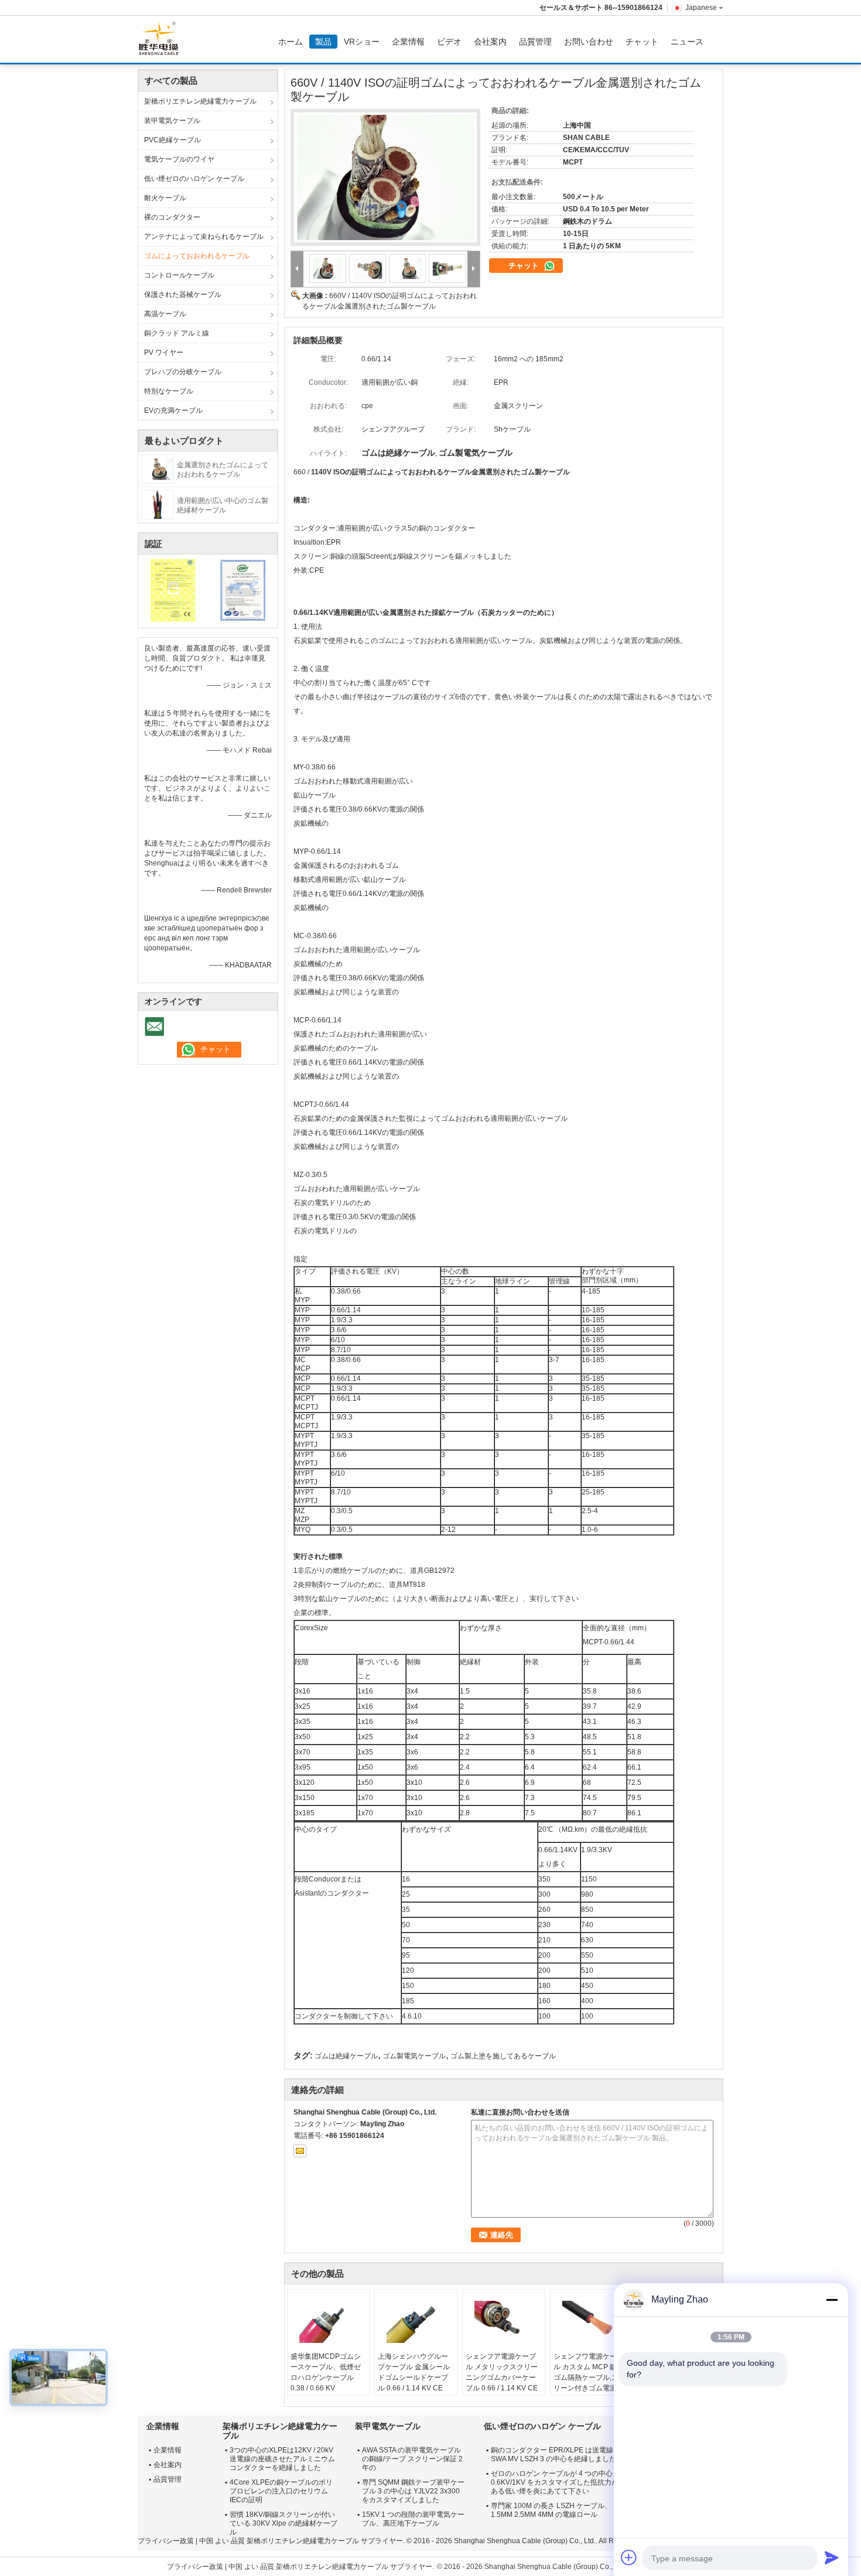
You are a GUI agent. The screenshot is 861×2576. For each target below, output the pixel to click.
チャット (642, 42)
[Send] (832, 2557)
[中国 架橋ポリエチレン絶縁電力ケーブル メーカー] (162, 39)
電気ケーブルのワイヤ (179, 159)
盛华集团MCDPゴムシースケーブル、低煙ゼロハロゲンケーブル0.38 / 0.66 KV (326, 2372)
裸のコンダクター (172, 217)
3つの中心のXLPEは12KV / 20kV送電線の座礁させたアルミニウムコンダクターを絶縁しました (282, 2459)
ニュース (687, 42)
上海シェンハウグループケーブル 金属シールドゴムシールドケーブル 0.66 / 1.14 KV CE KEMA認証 (414, 2377)
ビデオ (449, 42)
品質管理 (535, 42)
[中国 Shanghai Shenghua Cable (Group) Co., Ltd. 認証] (173, 590)
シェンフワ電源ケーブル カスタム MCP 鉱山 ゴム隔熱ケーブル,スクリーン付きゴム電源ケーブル (590, 2377)
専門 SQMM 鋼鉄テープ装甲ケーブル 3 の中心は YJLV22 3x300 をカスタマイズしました (413, 2491)
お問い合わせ (589, 42)
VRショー (362, 42)
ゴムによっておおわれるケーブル (197, 256)
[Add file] (629, 2557)
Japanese (701, 8)
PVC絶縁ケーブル (172, 140)
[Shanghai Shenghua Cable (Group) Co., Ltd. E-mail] (300, 2151)
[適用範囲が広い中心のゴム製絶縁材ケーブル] (158, 504)
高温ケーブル (165, 314)
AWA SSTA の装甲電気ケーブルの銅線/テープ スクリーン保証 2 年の (412, 2459)
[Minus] (832, 2300)
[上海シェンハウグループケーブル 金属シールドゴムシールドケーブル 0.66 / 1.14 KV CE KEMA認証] (416, 2322)
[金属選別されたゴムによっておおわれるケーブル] (158, 468)
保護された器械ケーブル (183, 295)
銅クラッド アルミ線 (177, 333)
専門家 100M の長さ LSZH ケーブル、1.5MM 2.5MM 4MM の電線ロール (551, 2510)
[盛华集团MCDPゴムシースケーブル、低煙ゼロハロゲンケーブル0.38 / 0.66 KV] (329, 2322)
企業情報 (408, 42)
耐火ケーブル (165, 198)
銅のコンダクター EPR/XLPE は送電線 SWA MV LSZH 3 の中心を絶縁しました (553, 2454)
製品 (323, 42)
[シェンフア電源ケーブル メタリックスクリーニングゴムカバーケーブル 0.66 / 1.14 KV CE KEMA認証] (504, 2322)
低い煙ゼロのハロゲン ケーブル (194, 179)
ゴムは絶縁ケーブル (346, 2056)
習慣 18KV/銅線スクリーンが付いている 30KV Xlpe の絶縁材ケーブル (283, 2523)
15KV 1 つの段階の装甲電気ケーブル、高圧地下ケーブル (413, 2519)
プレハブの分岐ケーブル (183, 372)
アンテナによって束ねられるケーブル (204, 237)
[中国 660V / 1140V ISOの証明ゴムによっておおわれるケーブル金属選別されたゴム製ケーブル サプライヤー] (385, 177)
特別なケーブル (169, 391)
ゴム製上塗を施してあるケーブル (503, 2056)
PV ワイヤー (164, 353)
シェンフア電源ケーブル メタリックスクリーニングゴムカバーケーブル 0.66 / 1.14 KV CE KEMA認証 (502, 2377)
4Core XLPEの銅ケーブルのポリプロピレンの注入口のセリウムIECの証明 (281, 2491)
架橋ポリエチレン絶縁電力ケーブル (200, 101)
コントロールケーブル (179, 275)
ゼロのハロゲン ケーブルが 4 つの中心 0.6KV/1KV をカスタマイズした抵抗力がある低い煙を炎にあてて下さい (555, 2482)
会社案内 (490, 42)
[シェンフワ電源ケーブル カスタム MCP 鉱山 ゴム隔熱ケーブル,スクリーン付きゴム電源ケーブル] (592, 2322)
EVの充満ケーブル (173, 410)
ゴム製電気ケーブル (414, 2056)
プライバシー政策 (166, 2541)
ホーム (291, 42)
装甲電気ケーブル (172, 121)
